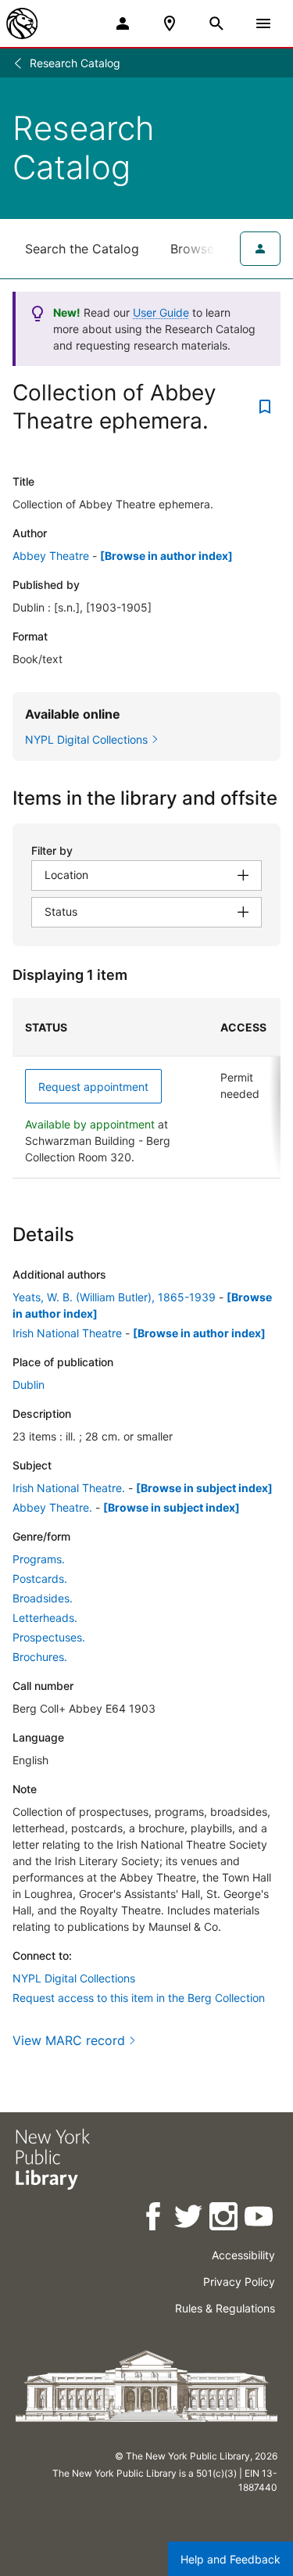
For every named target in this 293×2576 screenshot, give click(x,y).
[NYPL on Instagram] (225, 2219)
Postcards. (40, 1579)
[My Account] (123, 23)
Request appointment (93, 1087)
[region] (146, 1088)
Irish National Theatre (67, 1333)
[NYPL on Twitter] (189, 2219)
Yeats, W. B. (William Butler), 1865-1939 (114, 1297)
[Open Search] (216, 23)
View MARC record (69, 2040)
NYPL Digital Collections (74, 1978)
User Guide (161, 312)
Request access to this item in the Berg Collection (139, 1998)
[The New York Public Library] (22, 23)
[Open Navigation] (263, 23)
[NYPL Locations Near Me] (170, 23)
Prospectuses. (49, 1637)
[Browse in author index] (166, 556)
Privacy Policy (239, 2282)
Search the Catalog (82, 249)
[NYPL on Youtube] (260, 2219)
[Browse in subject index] (204, 1488)
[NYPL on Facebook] (154, 2219)
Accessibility (243, 2255)
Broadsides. (43, 1598)
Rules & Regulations (225, 2308)
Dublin (29, 1385)
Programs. (39, 1559)
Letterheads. (45, 1618)
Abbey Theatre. (52, 1507)
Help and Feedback (230, 2559)
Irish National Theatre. (69, 1488)
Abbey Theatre (51, 556)
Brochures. (40, 1657)
